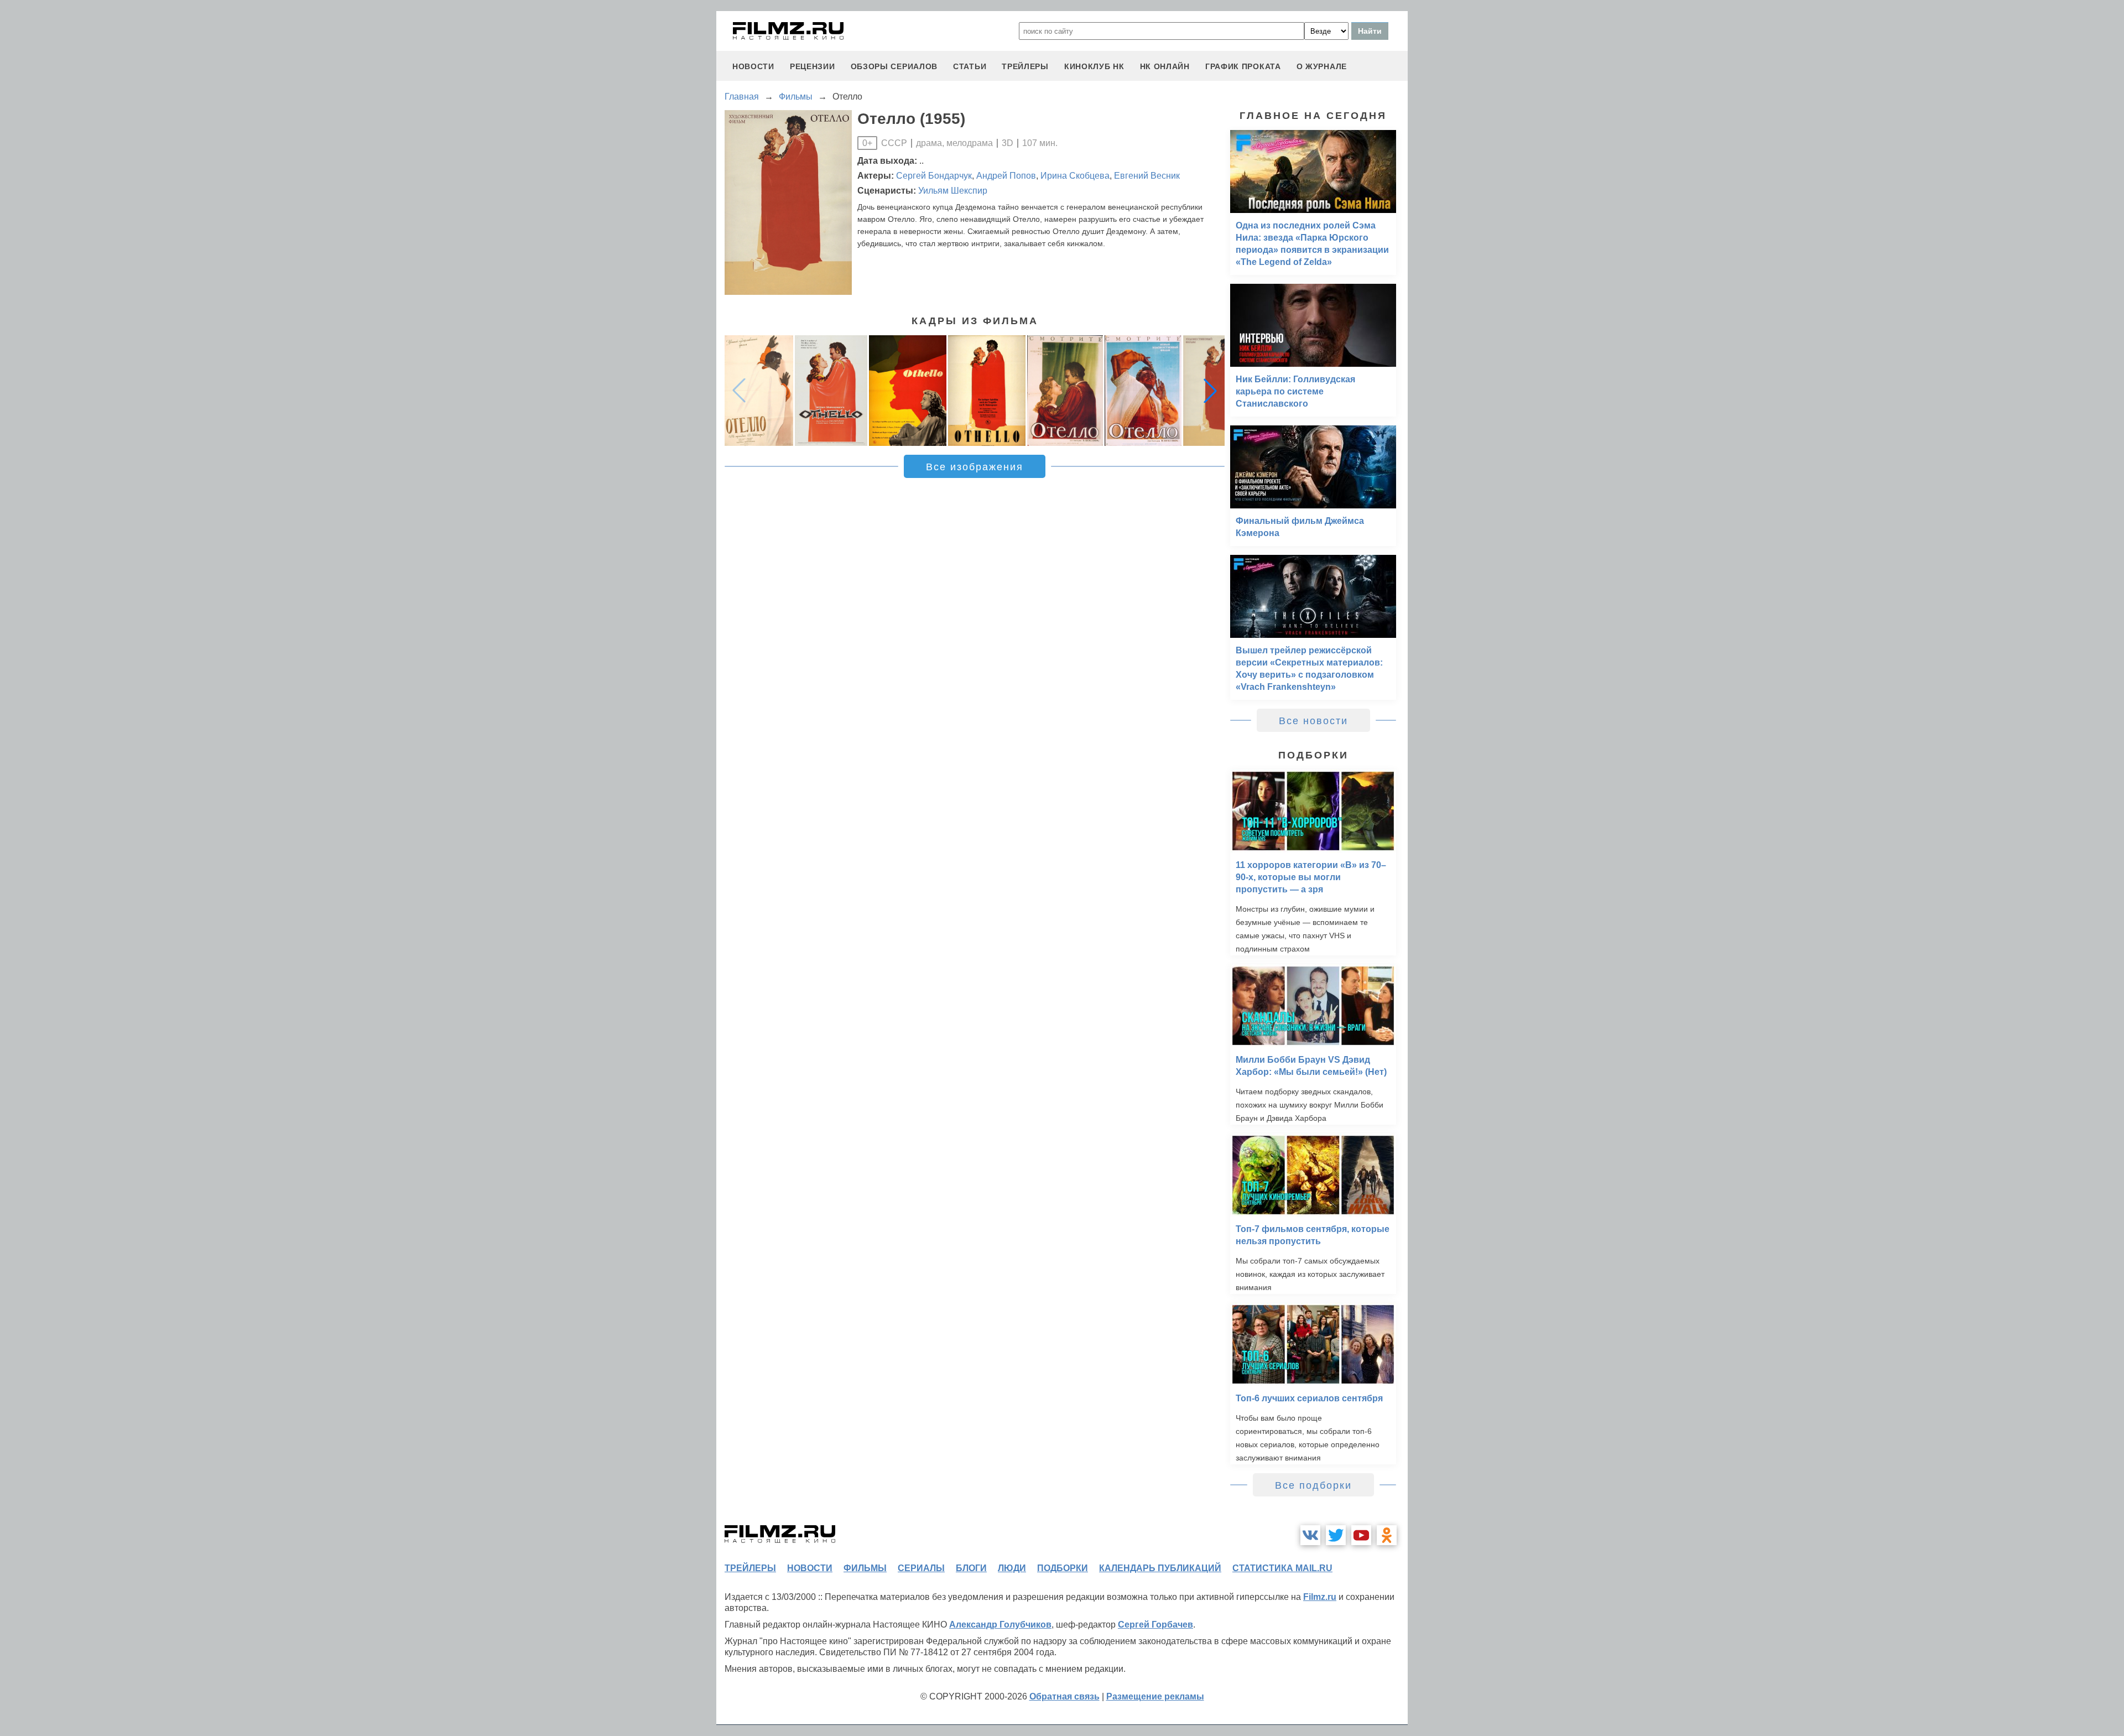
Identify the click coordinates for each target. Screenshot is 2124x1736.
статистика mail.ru (1282, 1568)
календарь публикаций (1160, 1568)
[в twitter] (1336, 1535)
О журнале (1322, 66)
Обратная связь (1064, 1696)
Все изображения (975, 467)
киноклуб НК (1094, 66)
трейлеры (1025, 66)
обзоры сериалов (894, 66)
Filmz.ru (1320, 1597)
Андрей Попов (1006, 176)
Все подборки (1313, 1485)
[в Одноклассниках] (1387, 1535)
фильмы (865, 1568)
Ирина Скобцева (1075, 176)
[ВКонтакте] (1310, 1535)
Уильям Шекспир (953, 191)
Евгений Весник (1147, 176)
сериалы (921, 1568)
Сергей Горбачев (1155, 1625)
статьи (970, 66)
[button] (1210, 391)
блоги (971, 1568)
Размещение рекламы (1155, 1696)
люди (1012, 1568)
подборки (1063, 1568)
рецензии (813, 66)
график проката (1243, 66)
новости (753, 66)
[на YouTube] (1361, 1535)
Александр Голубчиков (1000, 1625)
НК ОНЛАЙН (1165, 66)
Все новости (1313, 721)
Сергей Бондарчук (934, 176)
